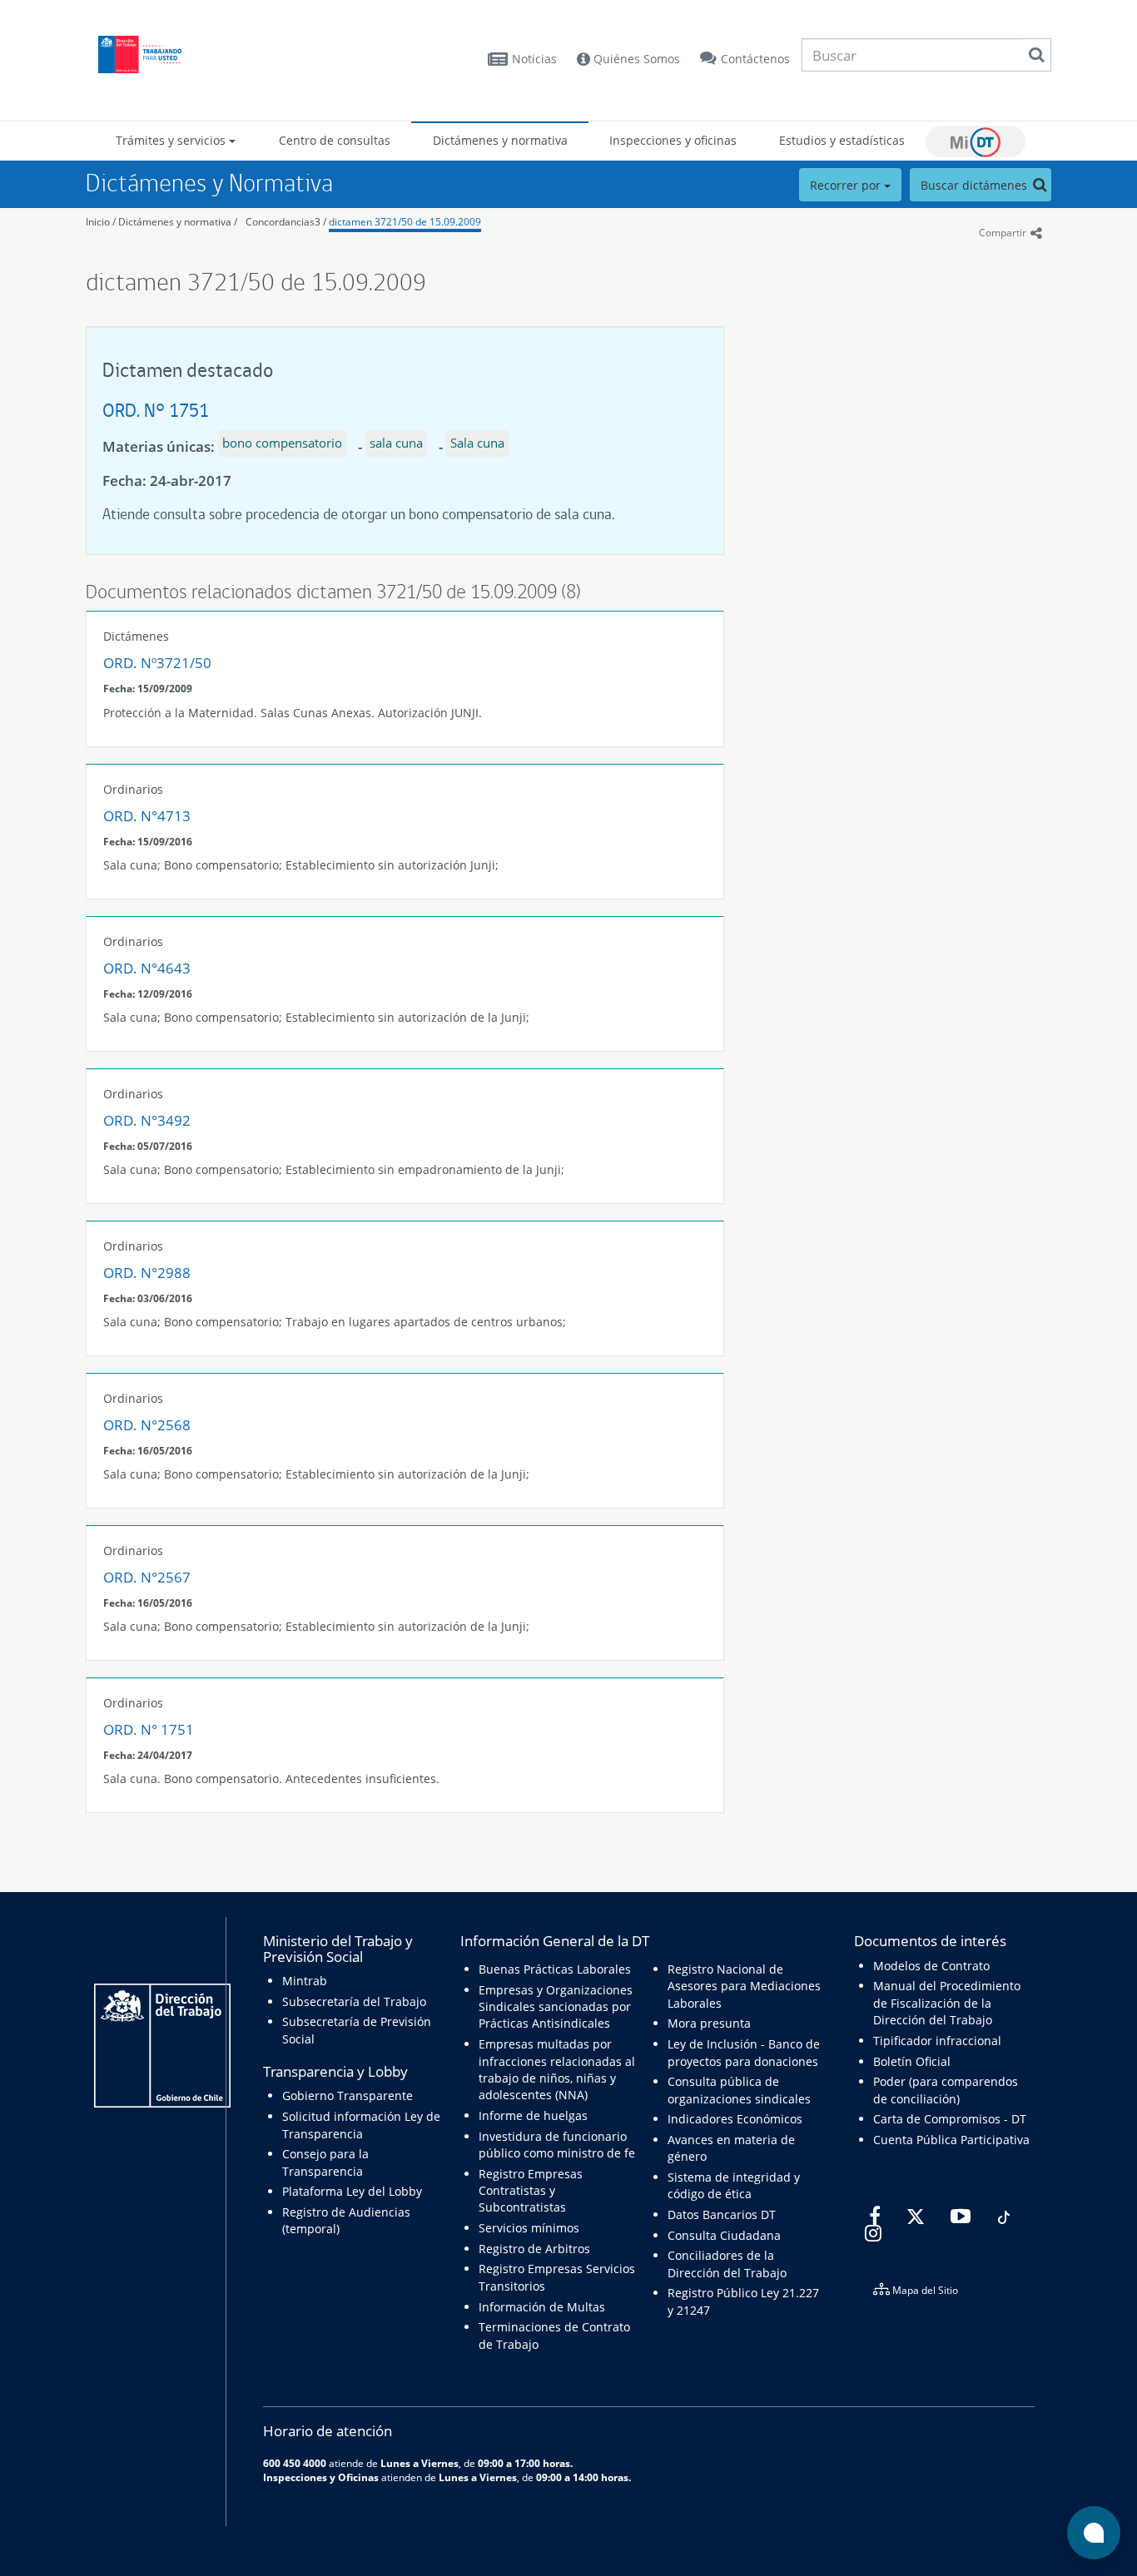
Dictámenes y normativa (500, 140)
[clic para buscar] (1036, 55)
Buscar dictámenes (976, 185)
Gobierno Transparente (348, 2095)
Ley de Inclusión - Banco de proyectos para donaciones (744, 2052)
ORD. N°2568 (147, 1425)
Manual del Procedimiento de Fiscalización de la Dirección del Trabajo (947, 2003)
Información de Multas (542, 2307)
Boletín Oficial (912, 2061)
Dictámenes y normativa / (178, 222)
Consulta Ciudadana (724, 2235)
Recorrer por (847, 185)
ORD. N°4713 (147, 816)
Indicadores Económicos (735, 2119)
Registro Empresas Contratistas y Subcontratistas (531, 2191)
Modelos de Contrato (931, 1966)
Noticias (534, 59)
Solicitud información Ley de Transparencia (361, 2125)
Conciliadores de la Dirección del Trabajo (727, 2264)
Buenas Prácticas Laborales (555, 1969)
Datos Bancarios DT (722, 2214)
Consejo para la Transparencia (325, 2162)
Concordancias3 (283, 222)
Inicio (98, 222)
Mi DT (976, 141)
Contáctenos (755, 59)
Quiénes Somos (635, 59)
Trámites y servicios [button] (172, 140)
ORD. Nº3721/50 (157, 663)
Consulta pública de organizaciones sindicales (739, 2090)
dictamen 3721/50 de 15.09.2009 (405, 222)
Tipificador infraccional (937, 2041)
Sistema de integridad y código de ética (734, 2185)
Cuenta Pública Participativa (951, 2140)
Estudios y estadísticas (842, 140)
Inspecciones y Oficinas (321, 2477)
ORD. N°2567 (147, 1577)
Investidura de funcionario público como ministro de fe (557, 2145)
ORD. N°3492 (147, 1120)
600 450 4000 (295, 2463)
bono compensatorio (282, 443)
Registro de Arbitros (534, 2249)
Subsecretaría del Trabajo (354, 2001)
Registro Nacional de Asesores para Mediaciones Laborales (744, 1986)
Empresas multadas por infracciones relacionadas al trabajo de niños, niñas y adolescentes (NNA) (557, 2069)
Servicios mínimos (529, 2228)
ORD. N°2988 (147, 1273)
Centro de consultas (335, 140)
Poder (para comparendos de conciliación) (946, 2090)
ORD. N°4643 (147, 968)
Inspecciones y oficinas (673, 140)
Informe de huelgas (533, 2115)
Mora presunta (709, 2023)
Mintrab (305, 1981)
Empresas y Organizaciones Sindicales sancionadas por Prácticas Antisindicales (556, 2007)
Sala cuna (477, 443)
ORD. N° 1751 (156, 410)
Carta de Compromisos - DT (950, 2119)
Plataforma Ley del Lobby (352, 2191)
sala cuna (396, 443)
